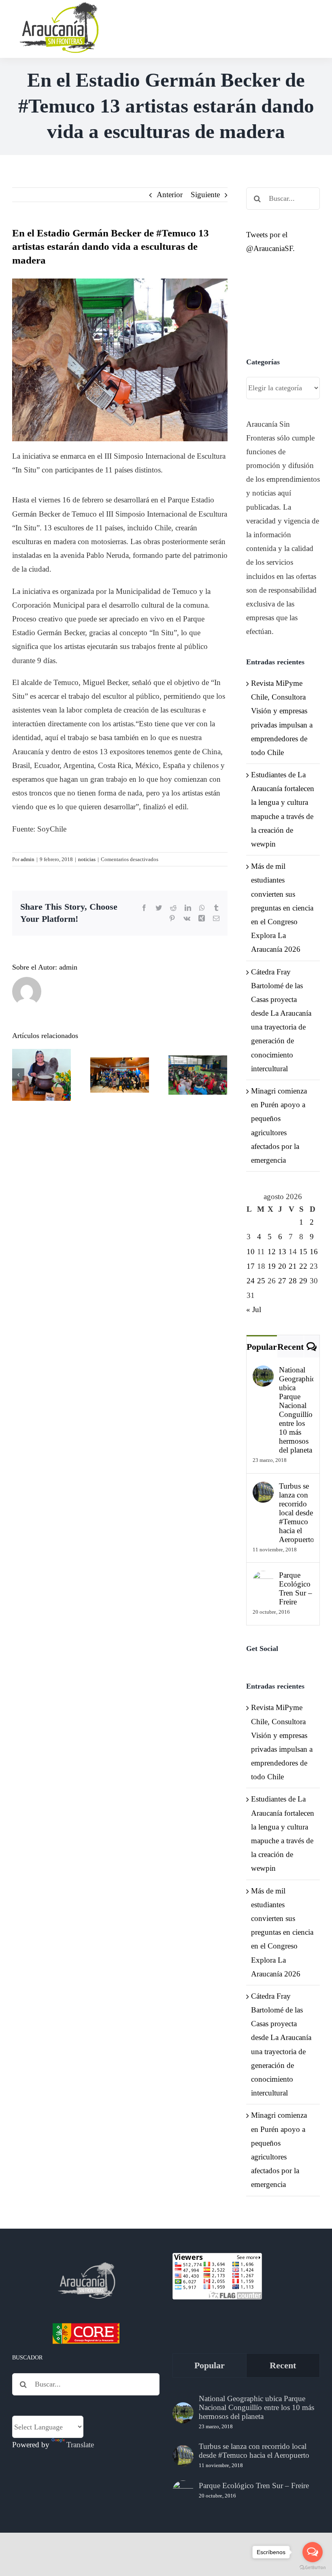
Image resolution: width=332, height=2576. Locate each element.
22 (303, 1266)
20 (282, 1266)
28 (293, 1281)
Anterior (170, 195)
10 (251, 1252)
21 (293, 1266)
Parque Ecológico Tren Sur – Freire (296, 1588)
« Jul (254, 1309)
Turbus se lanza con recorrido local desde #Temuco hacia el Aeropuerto (296, 1513)
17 (251, 1266)
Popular (262, 1347)
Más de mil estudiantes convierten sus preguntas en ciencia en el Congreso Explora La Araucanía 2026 (282, 908)
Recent (290, 1347)
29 (303, 1281)
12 (272, 1252)
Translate (80, 2445)
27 (282, 1281)
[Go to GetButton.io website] (313, 2568)
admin (28, 859)
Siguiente (205, 195)
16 (314, 1252)
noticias (87, 859)
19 (272, 1266)
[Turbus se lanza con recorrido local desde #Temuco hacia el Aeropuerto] (263, 1488)
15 (303, 1252)
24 (251, 1281)
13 (282, 1252)
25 (261, 1281)
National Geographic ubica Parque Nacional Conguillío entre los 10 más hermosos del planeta (296, 1410)
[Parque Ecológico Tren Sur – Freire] (263, 1577)
